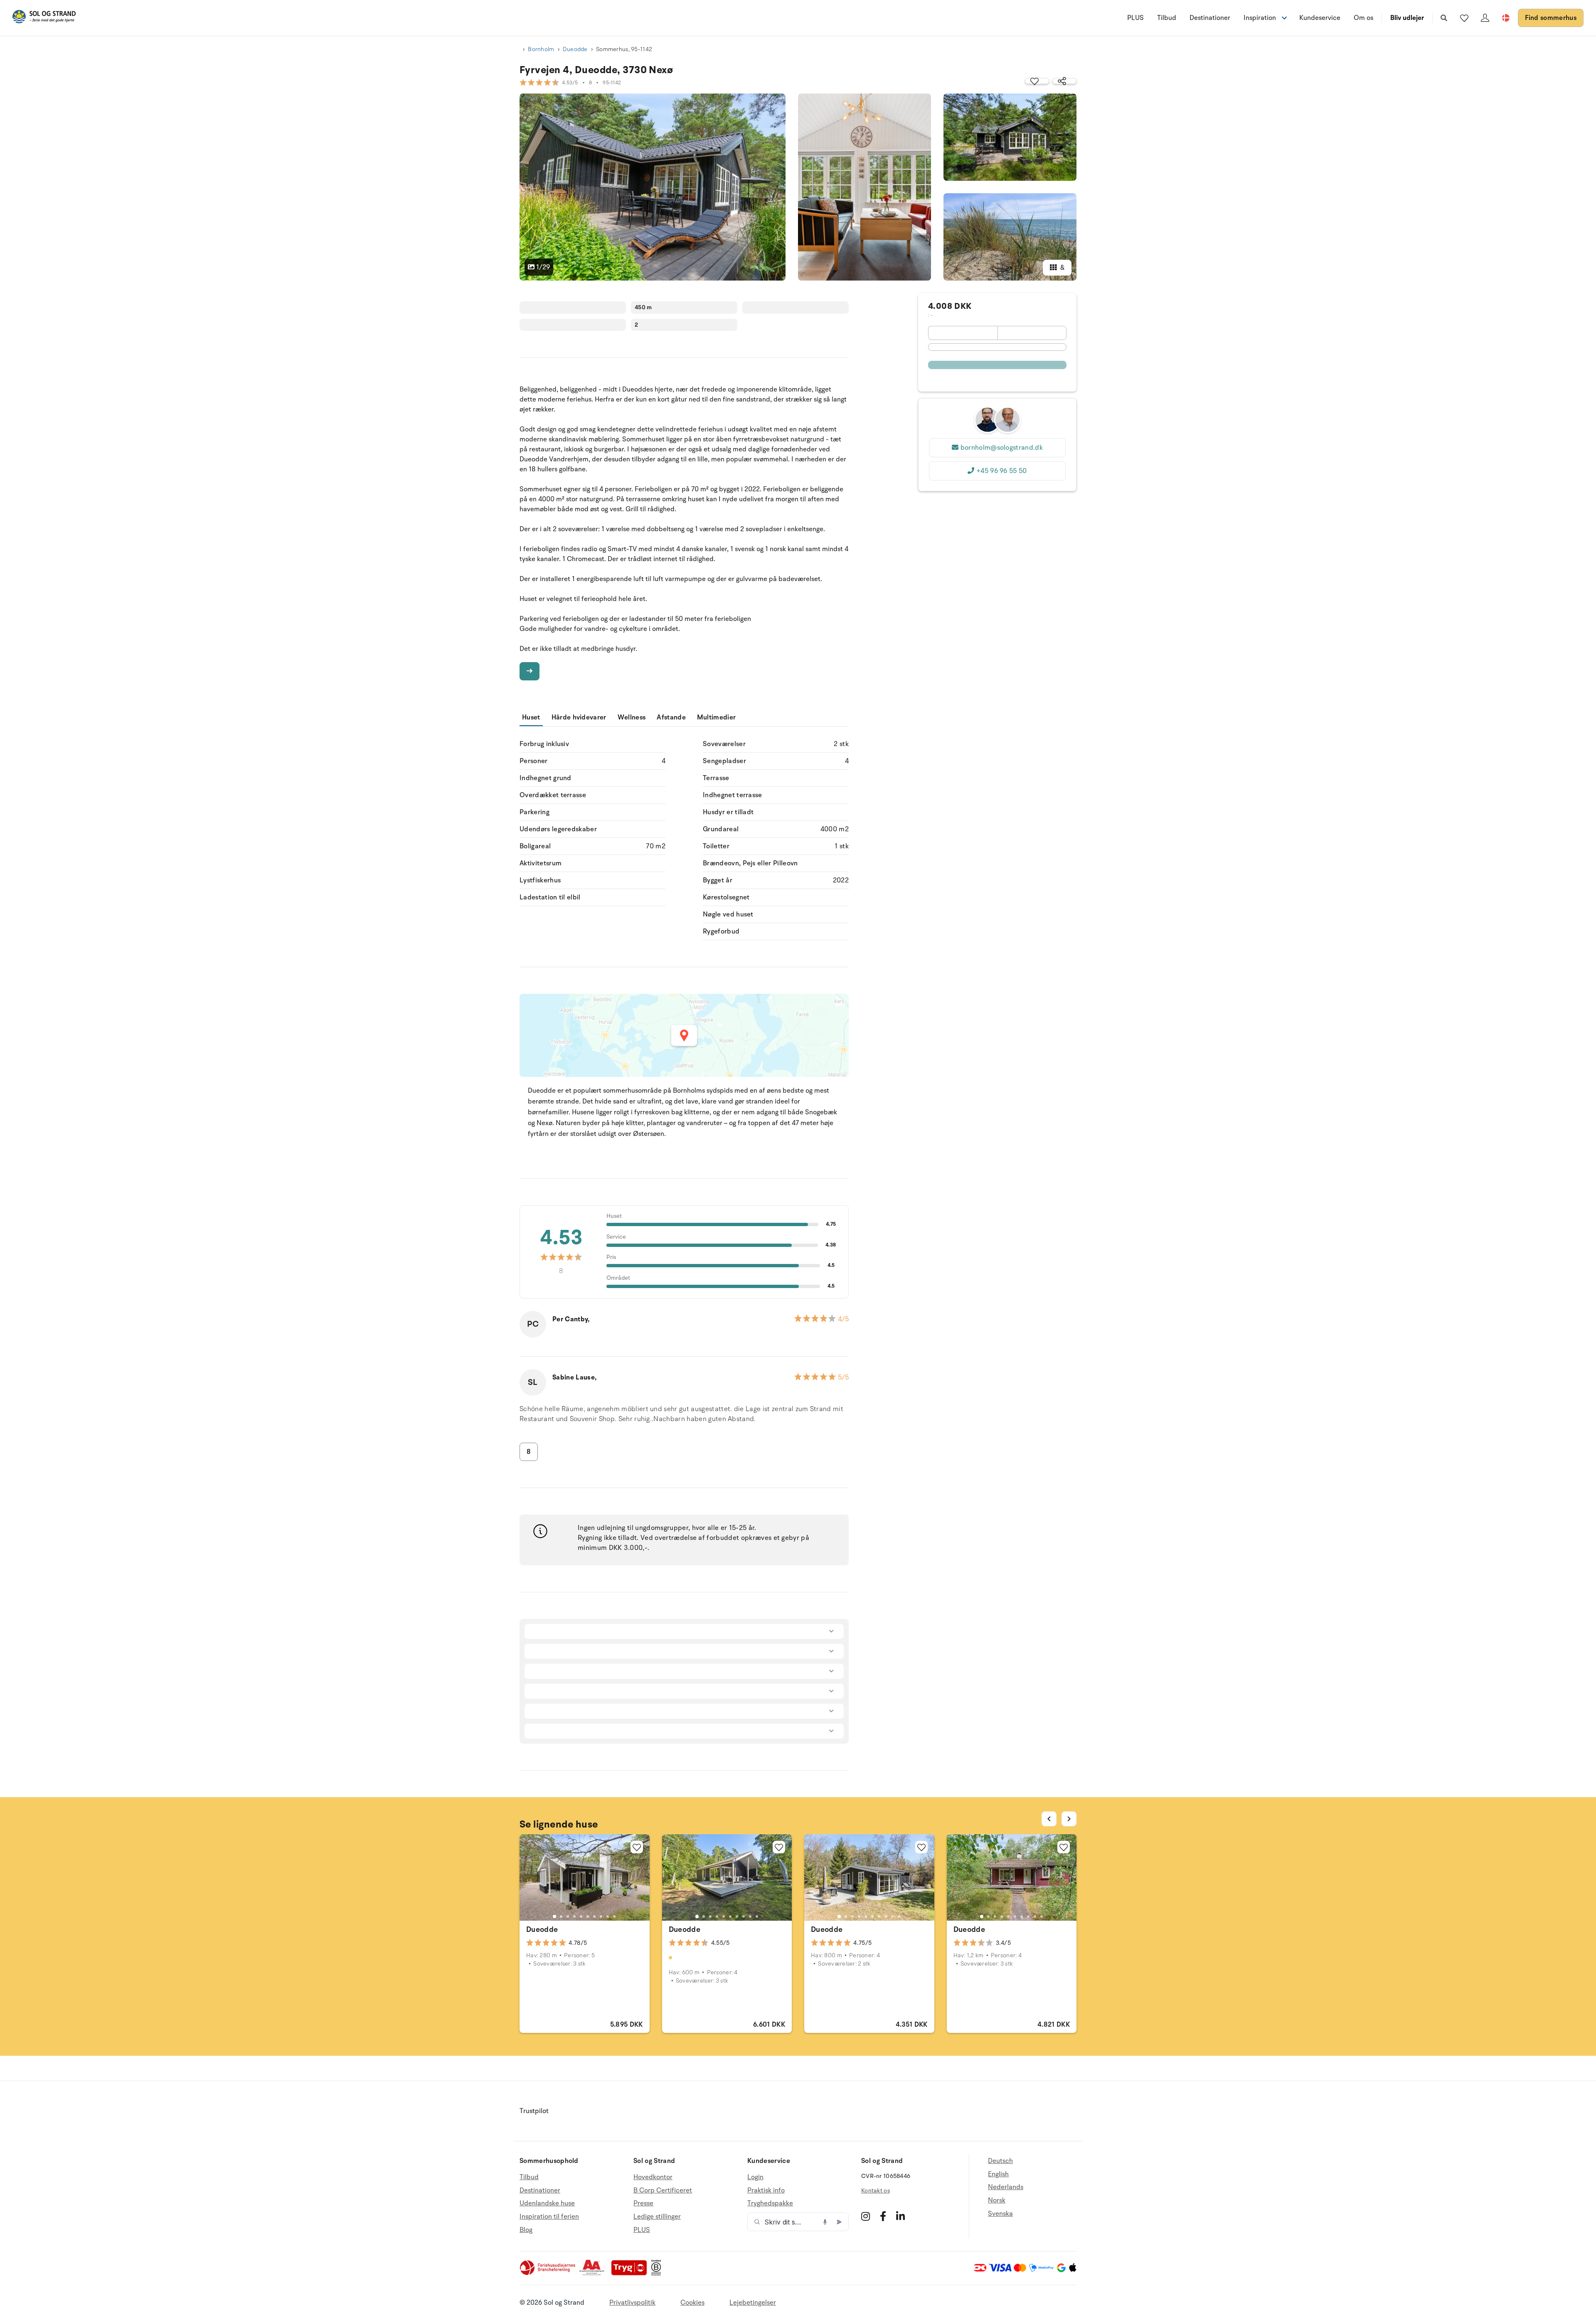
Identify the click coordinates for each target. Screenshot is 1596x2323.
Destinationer (1210, 18)
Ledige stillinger (657, 2217)
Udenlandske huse (547, 2203)
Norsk (997, 2200)
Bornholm (541, 49)
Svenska (1000, 2214)
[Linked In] (900, 2216)
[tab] (554, 1917)
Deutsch (1000, 2161)
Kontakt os (876, 2191)
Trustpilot (534, 2111)
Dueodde (575, 49)
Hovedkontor (653, 2177)
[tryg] (631, 2274)
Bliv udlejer (1407, 18)
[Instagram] (866, 2216)
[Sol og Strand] (44, 18)
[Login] (1485, 18)
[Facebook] (883, 2216)
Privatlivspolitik (632, 2303)
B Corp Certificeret (663, 2190)
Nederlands (1006, 2187)
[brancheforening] (548, 2274)
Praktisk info (766, 2190)
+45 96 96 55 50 (1002, 471)
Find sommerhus (1551, 18)
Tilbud (1167, 18)
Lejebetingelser (753, 2303)
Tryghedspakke (770, 2203)
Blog (526, 2230)
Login (755, 2177)
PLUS (1135, 18)
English (998, 2174)
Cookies (692, 2303)
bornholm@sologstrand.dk (1002, 448)
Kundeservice (1320, 18)
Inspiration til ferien (549, 2217)
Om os (1363, 18)
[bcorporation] (658, 2274)
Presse (643, 2203)
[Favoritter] (1464, 18)
